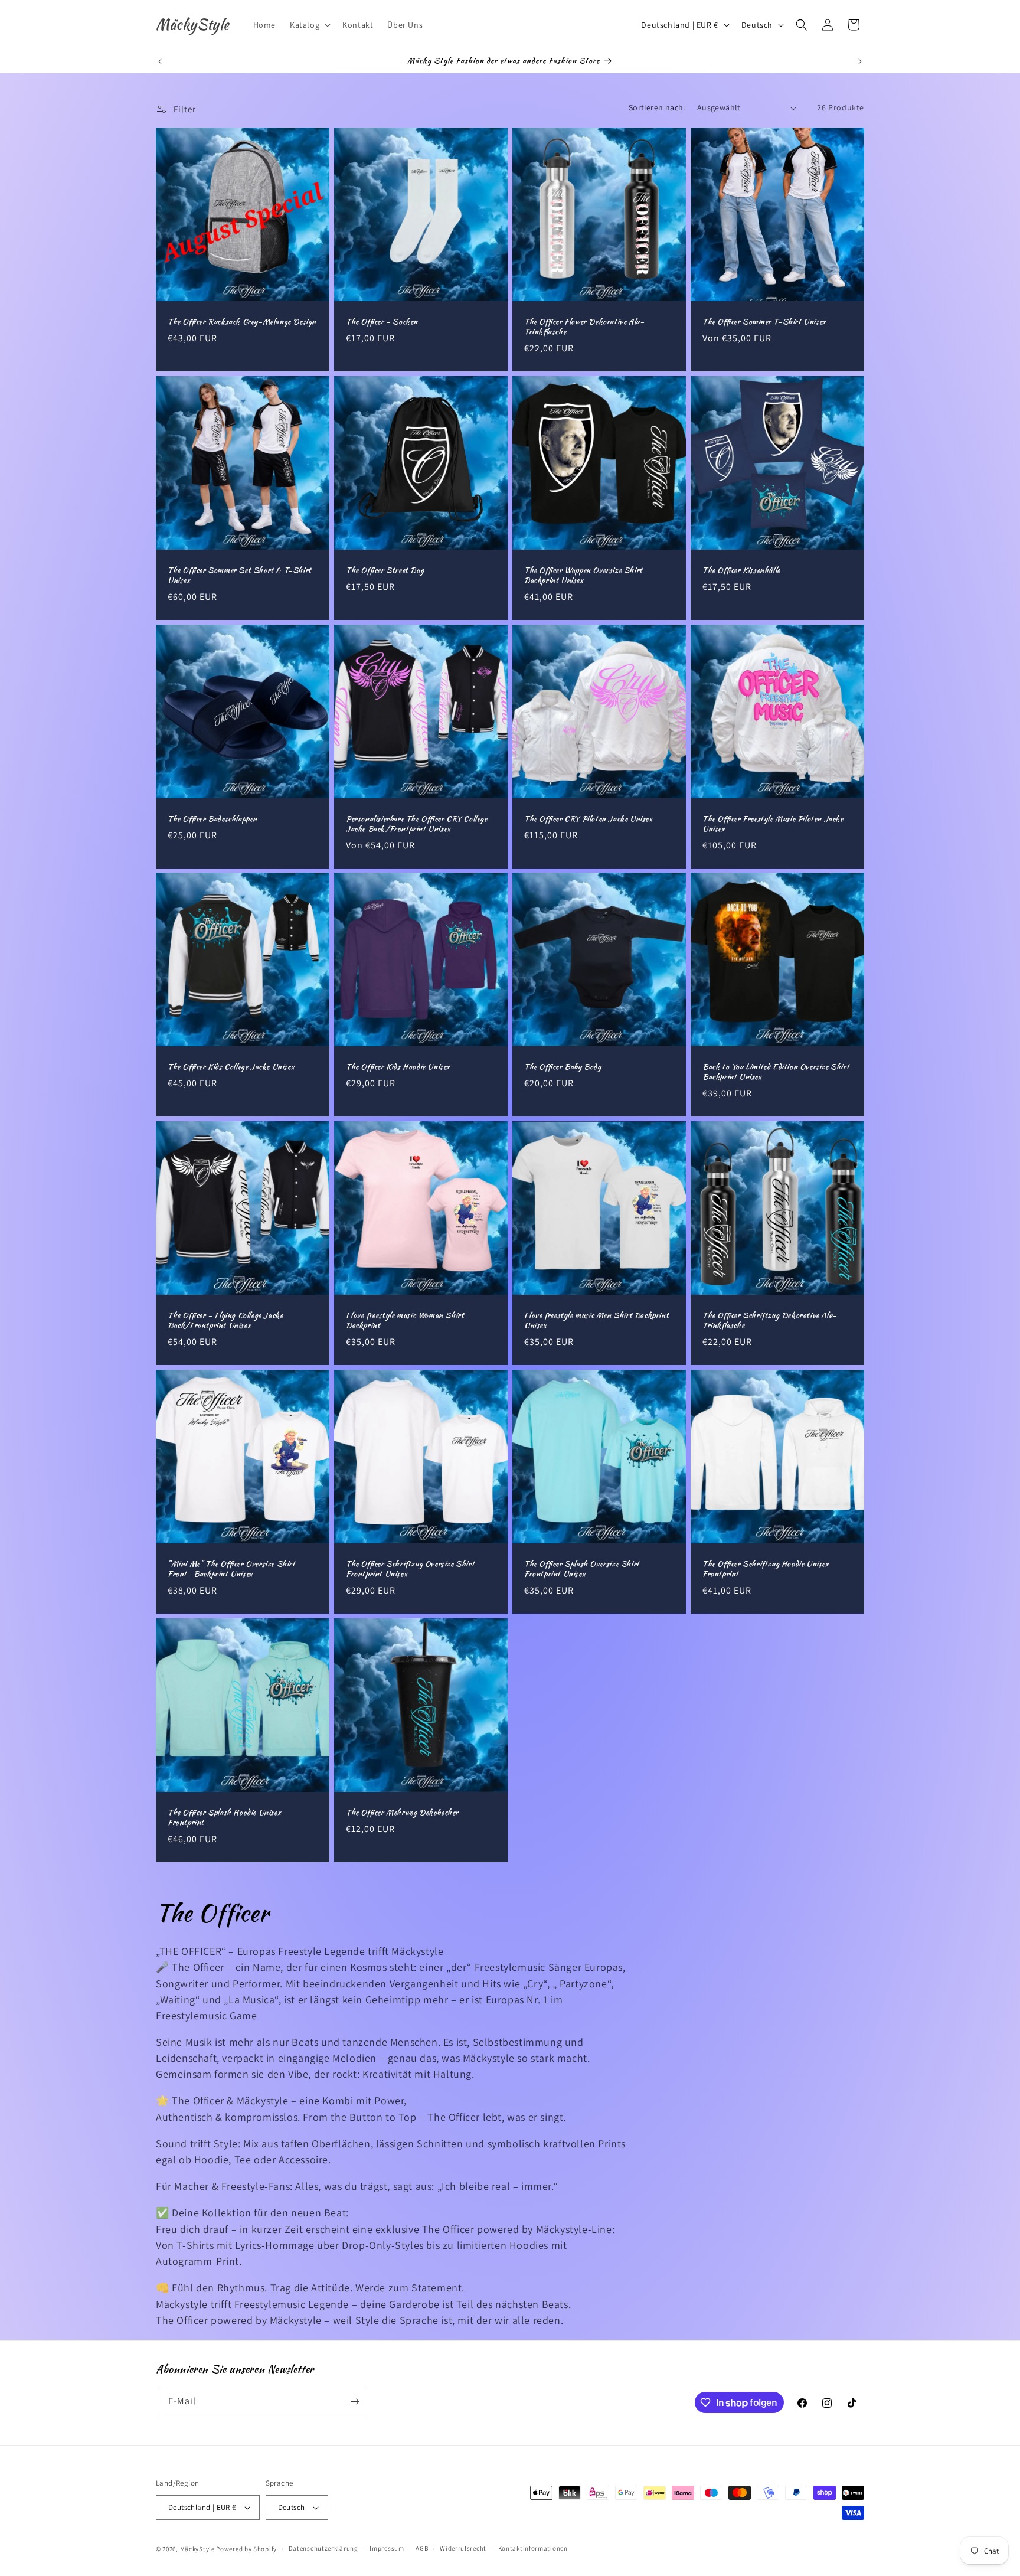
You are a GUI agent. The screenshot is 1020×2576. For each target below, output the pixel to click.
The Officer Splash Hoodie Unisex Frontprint (224, 1818)
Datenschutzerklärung (323, 2548)
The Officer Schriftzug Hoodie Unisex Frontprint (766, 1569)
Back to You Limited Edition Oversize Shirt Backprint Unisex (776, 1072)
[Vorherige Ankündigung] (160, 61)
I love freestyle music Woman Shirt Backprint (405, 1321)
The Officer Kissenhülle (741, 571)
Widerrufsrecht (463, 2548)
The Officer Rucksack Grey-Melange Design (242, 322)
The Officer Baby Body (563, 1067)
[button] (309, 25)
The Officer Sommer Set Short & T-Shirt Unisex (240, 576)
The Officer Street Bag (385, 571)
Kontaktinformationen (533, 2548)
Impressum (387, 2548)
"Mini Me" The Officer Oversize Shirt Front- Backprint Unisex (232, 1569)
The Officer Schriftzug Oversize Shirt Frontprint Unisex (410, 1569)
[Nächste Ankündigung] (860, 61)
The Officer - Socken (382, 322)
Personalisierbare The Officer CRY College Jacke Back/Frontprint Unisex (417, 824)
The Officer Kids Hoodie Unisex (398, 1067)
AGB (422, 2548)
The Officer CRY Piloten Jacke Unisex (589, 819)
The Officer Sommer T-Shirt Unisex (764, 322)
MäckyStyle (197, 2549)
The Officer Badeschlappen (212, 819)
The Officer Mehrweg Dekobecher (402, 1813)
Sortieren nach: (657, 107)
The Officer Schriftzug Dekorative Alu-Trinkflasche (770, 1321)
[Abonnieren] (355, 2402)
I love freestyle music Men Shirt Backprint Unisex (596, 1321)
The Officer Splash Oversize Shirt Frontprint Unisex (582, 1569)
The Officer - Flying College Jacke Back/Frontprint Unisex (225, 1321)
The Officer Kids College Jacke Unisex (231, 1067)
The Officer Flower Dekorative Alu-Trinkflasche (584, 327)
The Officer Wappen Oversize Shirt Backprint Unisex (583, 576)
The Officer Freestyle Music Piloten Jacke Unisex (773, 824)
